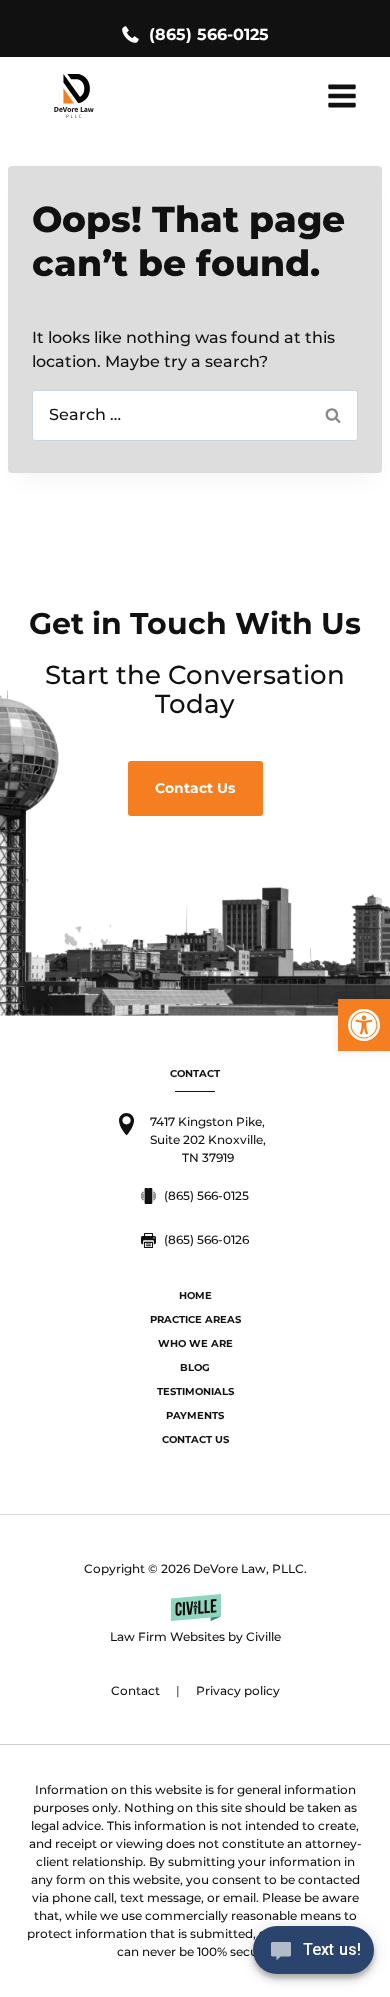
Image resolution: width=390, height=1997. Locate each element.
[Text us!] (313, 1955)
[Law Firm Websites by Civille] (195, 1620)
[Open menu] (341, 95)
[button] (364, 1025)
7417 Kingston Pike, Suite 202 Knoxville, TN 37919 (208, 1139)
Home (195, 1295)
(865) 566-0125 (209, 34)
